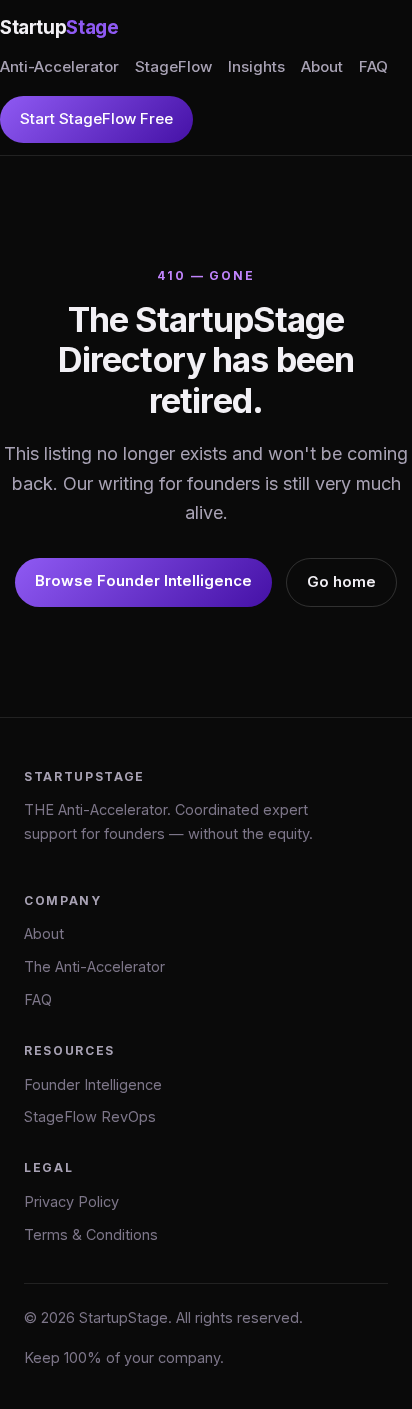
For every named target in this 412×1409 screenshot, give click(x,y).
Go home (341, 581)
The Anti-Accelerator (94, 966)
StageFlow (173, 66)
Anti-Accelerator (59, 66)
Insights (256, 66)
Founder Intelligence (93, 1084)
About (322, 66)
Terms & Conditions (91, 1234)
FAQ (373, 66)
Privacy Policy (71, 1201)
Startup (59, 27)
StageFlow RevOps (90, 1116)
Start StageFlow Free (96, 118)
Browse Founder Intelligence (143, 580)
